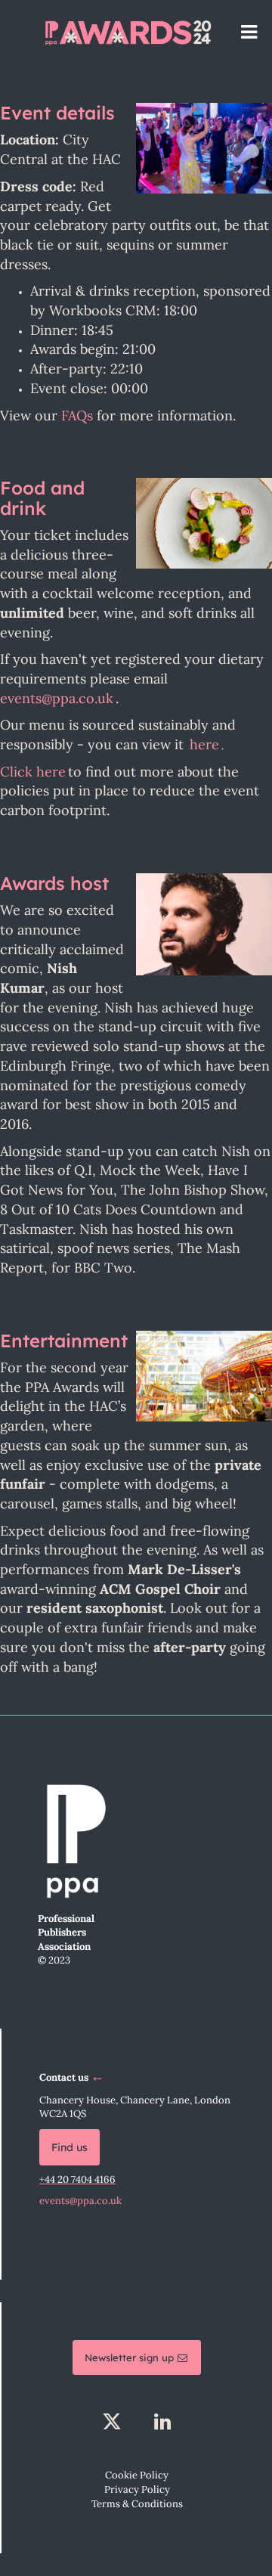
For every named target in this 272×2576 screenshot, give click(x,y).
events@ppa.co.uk (80, 2201)
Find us (70, 2147)
